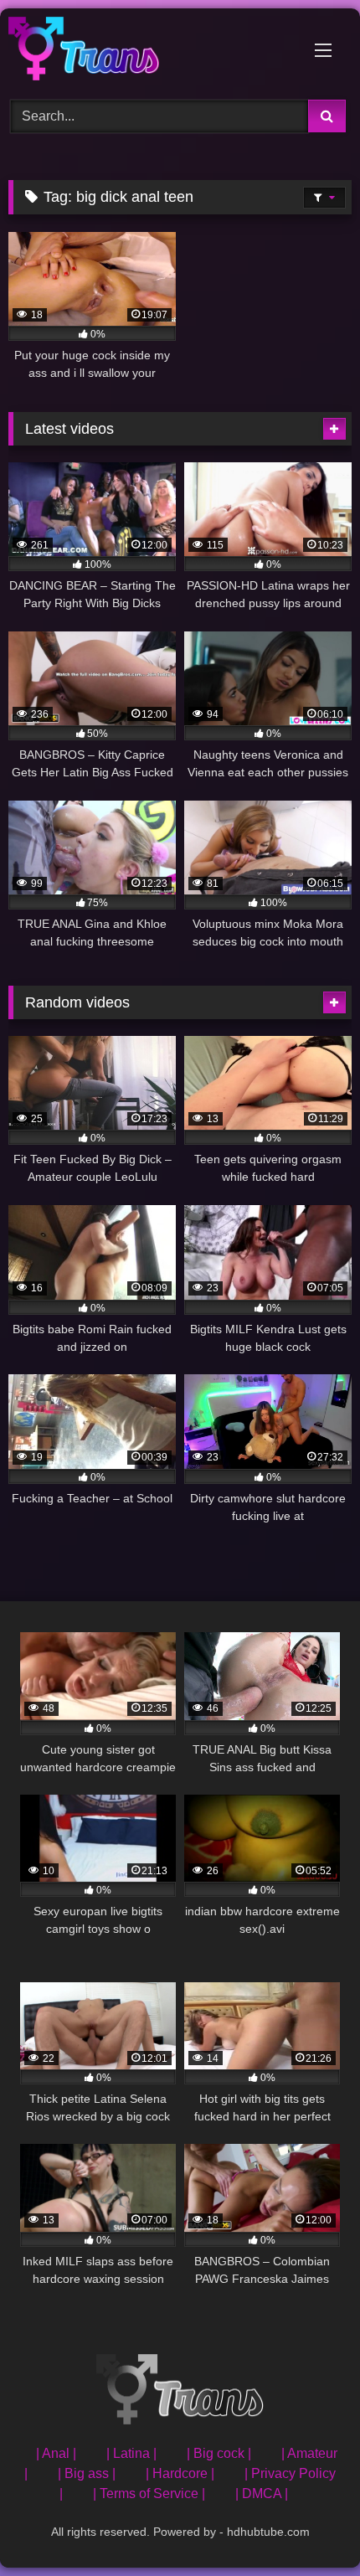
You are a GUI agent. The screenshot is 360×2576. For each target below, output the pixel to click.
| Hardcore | (180, 2473)
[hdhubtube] (147, 52)
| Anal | (56, 2453)
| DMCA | (262, 2494)
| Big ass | (87, 2473)
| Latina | (131, 2453)
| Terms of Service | (149, 2494)
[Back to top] (308, 2526)
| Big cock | (219, 2453)
